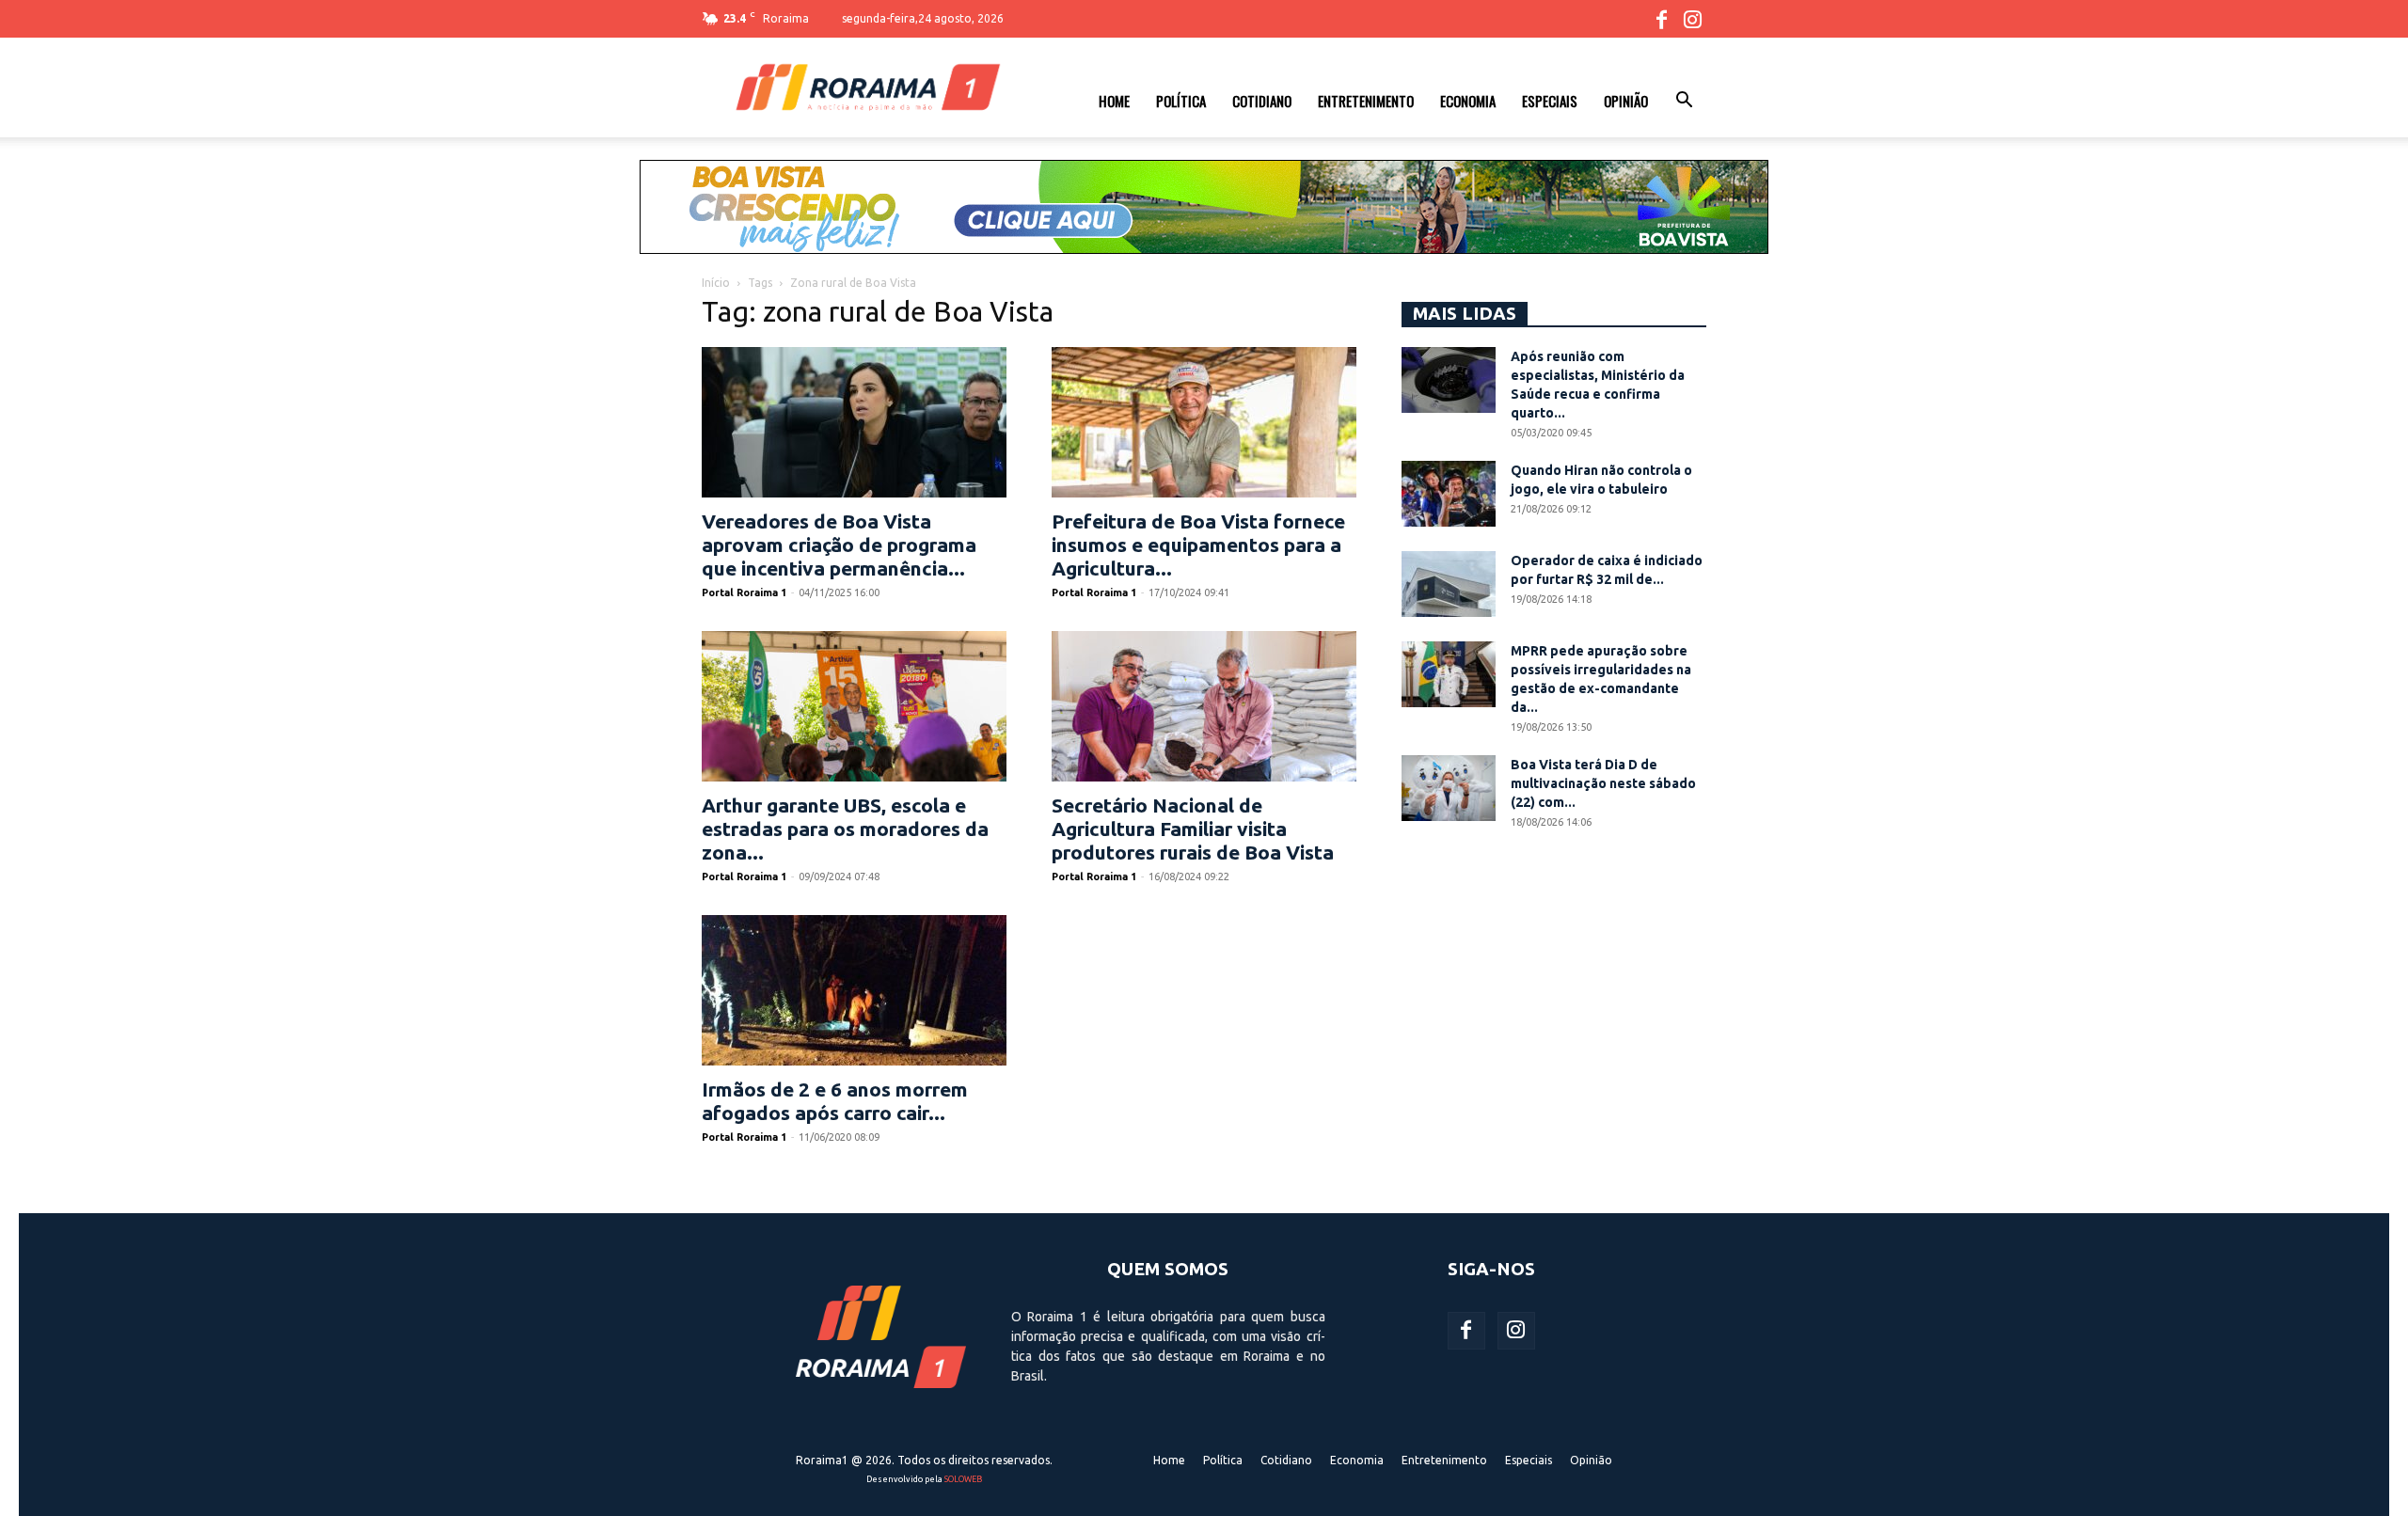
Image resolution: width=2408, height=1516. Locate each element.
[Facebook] (1661, 19)
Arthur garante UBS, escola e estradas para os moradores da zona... (845, 829)
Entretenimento (1366, 101)
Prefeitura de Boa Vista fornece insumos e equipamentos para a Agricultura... (1198, 545)
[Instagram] (1692, 19)
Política (1181, 101)
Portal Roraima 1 (744, 592)
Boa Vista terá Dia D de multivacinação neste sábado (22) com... (1603, 783)
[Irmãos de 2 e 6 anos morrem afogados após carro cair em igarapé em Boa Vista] (854, 990)
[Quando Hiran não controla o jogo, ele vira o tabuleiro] (1449, 494)
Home (1114, 101)
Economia (1468, 101)
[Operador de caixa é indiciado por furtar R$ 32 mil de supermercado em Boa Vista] (1449, 584)
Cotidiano (1262, 101)
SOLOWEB (963, 1479)
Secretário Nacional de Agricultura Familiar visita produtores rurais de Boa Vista (1193, 829)
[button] (1684, 103)
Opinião (1626, 101)
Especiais (1550, 101)
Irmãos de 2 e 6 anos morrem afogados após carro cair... (835, 1101)
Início (716, 283)
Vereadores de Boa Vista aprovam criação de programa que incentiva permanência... (839, 545)
